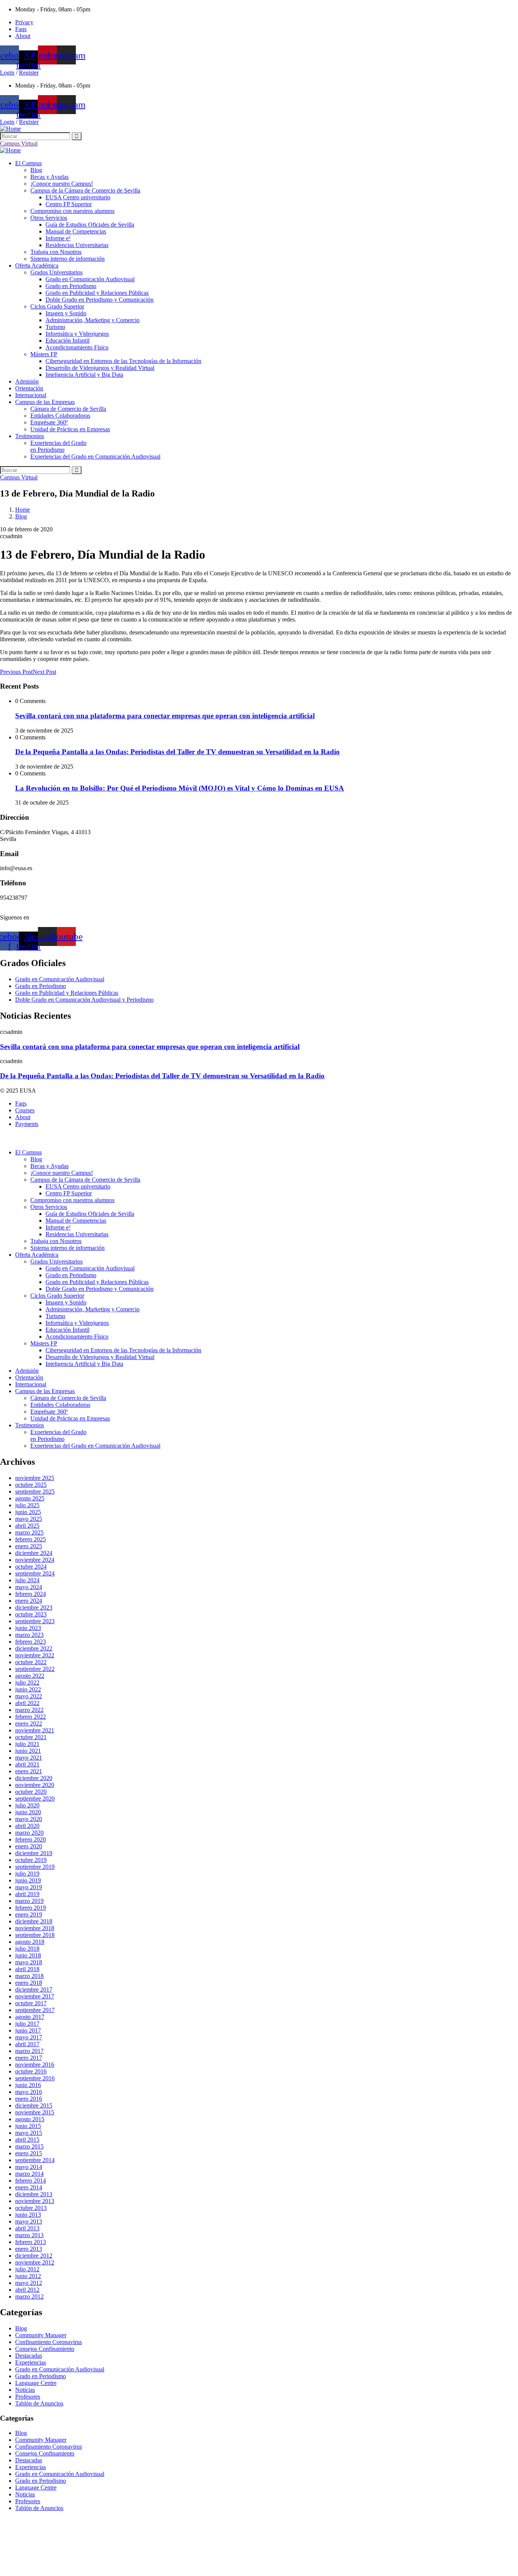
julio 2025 (27, 1505)
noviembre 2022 (35, 1655)
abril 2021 (27, 1764)
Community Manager (41, 2335)
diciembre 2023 (34, 1607)
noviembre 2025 (35, 1478)
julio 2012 (27, 2269)
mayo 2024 (29, 1587)
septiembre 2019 (35, 1867)
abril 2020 (27, 1826)
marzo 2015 (29, 2146)
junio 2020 (28, 1812)
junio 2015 (28, 2126)
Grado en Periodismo (41, 2376)
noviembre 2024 (35, 1560)
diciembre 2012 (34, 2256)
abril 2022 (27, 1703)
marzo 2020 (29, 1833)
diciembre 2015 (34, 2105)
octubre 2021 (31, 1737)
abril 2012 (27, 2290)
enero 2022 (29, 1723)
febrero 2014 (31, 2181)
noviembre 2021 (35, 1730)
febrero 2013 (31, 2242)
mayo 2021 (29, 1758)
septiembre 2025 (35, 1492)
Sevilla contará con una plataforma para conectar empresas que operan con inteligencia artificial (165, 716)
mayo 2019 (29, 1887)
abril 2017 (27, 2044)
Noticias (25, 2390)
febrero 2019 (31, 1908)
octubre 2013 (31, 2208)
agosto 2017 (30, 2017)
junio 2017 (28, 2030)
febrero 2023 (31, 1642)
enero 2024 (29, 1601)
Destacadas (29, 2356)
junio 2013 (28, 2215)
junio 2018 (28, 1955)
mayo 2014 (29, 2167)
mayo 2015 (29, 2133)
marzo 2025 (29, 1532)
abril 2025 (27, 1526)
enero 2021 (29, 1771)
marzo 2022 (29, 1710)
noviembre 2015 (35, 2112)
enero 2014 (29, 2187)
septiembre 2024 (35, 1573)
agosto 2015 (30, 2119)
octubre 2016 (31, 2071)
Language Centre (36, 2383)
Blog (21, 516)
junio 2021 (28, 1751)
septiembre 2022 (35, 1669)
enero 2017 (29, 2058)
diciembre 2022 (34, 1648)
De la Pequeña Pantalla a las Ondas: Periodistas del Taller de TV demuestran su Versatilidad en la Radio (177, 752)
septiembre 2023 (35, 1621)
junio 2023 (28, 1628)
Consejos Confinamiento (45, 2349)
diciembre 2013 (34, 2194)
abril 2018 (27, 1969)
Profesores (28, 2397)
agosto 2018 (30, 1942)
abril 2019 (27, 1894)
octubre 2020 (31, 1792)
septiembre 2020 (35, 1799)
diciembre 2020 (34, 1778)
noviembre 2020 (35, 1785)
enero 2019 (29, 1914)
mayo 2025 (29, 1519)
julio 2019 (27, 1874)
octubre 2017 (31, 2003)
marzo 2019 (29, 1901)
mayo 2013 (29, 2221)
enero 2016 (29, 2099)
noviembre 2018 (35, 1928)
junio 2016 (28, 2085)
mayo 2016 (29, 2092)
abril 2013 (27, 2228)
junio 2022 (28, 1689)
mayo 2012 (29, 2283)
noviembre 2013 (35, 2201)
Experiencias (31, 2362)
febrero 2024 (31, 1594)
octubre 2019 (31, 1860)
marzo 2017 (29, 2051)
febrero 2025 (31, 1539)
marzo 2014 (29, 2174)
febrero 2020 (31, 1839)
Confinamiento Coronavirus (49, 2342)
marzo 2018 (29, 1976)
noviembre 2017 (35, 1996)
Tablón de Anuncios (39, 2403)
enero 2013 (29, 2249)
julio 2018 (27, 1949)
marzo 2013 (29, 2235)
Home (23, 510)
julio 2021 (27, 1744)
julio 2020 (27, 1805)
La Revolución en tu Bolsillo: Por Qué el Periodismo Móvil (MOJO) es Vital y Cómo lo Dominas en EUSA (180, 788)
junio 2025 (28, 1512)
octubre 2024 (31, 1567)
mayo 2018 (29, 1962)
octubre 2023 (31, 1614)
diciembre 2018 (34, 1921)
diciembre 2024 (34, 1553)
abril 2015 (27, 2140)
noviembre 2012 (35, 2262)
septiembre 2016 (35, 2078)
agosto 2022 (30, 1676)
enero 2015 (29, 2153)
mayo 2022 (29, 1696)
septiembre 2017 (35, 2010)
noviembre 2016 (35, 2065)
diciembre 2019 (34, 1853)
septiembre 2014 (35, 2160)
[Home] (10, 129)
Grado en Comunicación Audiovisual (60, 2369)
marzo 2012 (29, 2296)
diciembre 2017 (34, 1990)
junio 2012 (28, 2276)
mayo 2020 (29, 1819)
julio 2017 (27, 2024)
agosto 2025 (30, 1498)
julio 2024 (27, 1580)
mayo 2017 (29, 2037)
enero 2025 (29, 1546)
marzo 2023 (29, 1635)
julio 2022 (27, 1683)
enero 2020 (29, 1846)
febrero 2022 (31, 1717)
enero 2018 (29, 1983)
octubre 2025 (31, 1485)
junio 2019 (28, 1880)
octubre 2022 (31, 1662)
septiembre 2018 (35, 1935)
